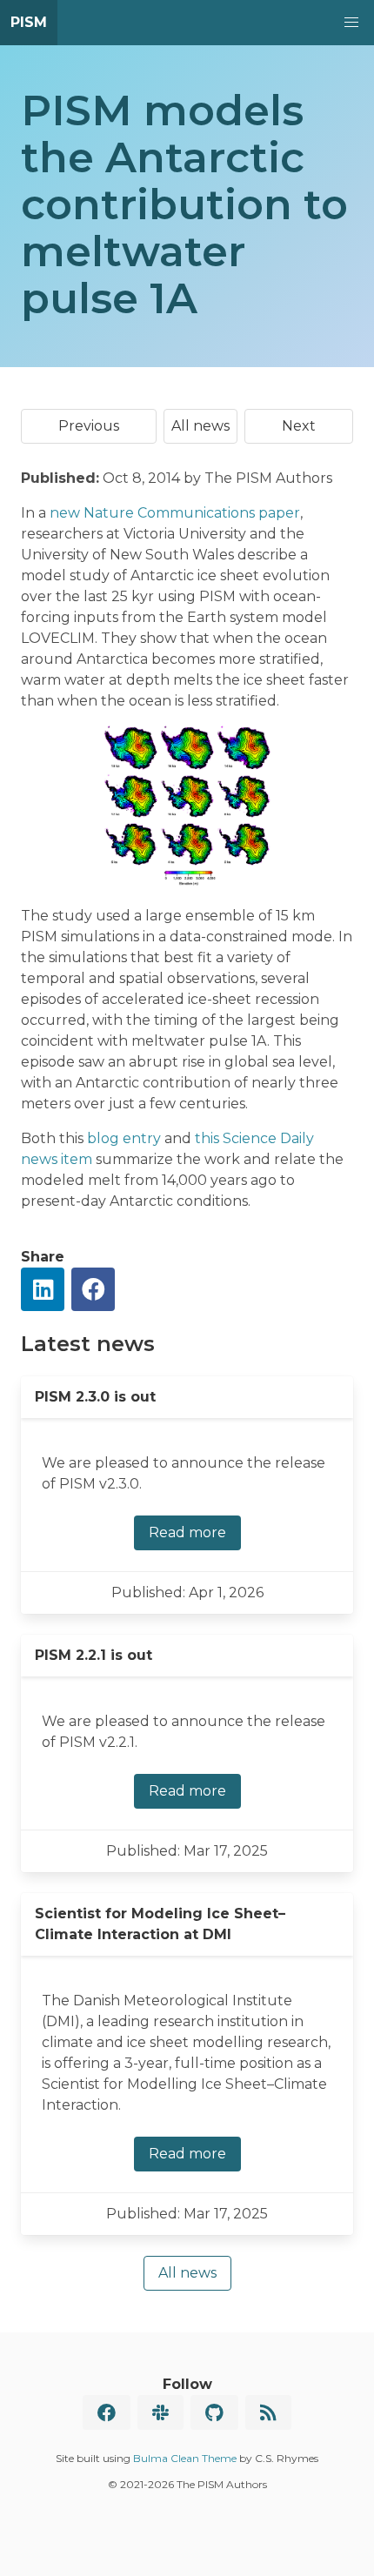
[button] (351, 23)
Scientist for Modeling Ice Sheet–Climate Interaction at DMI (160, 1924)
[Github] (214, 2412)
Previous (89, 426)
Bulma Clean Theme (185, 2458)
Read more (187, 1532)
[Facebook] (107, 2412)
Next (299, 426)
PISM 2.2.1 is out (93, 1655)
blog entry (124, 1138)
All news (200, 426)
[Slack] (160, 2412)
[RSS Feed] (268, 2412)
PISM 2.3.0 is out (95, 1397)
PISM (29, 22)
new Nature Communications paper (175, 513)
